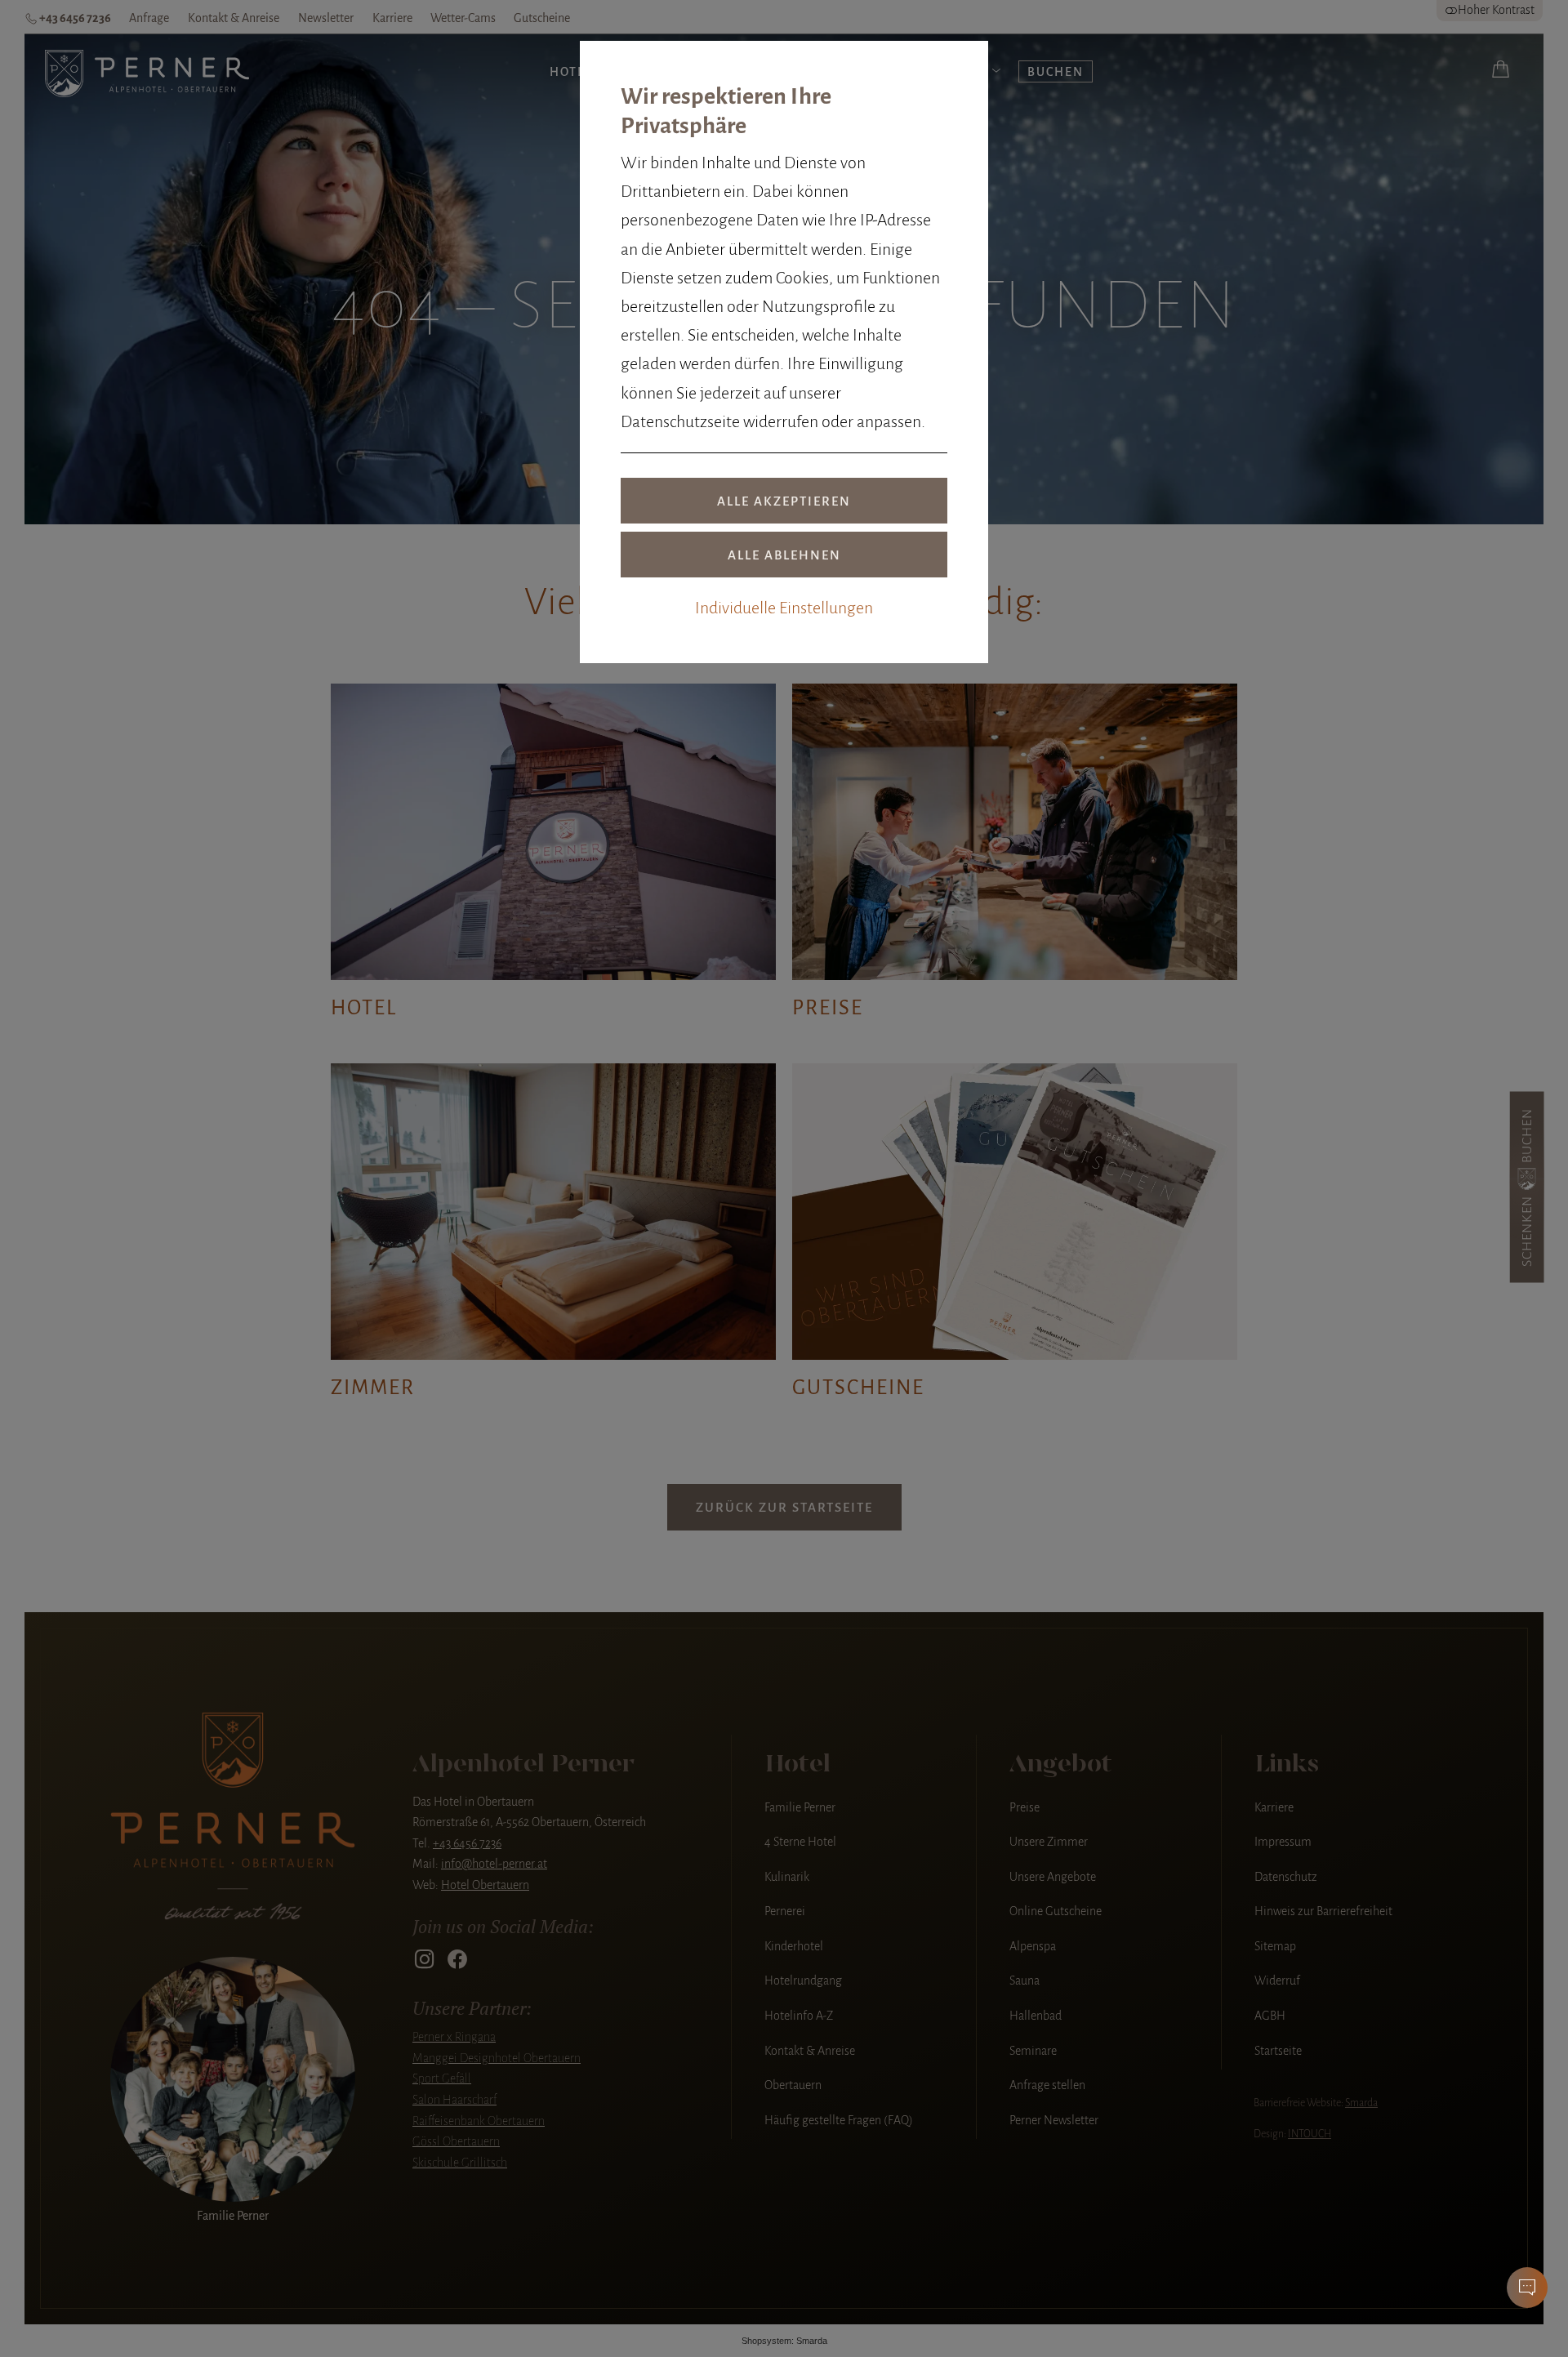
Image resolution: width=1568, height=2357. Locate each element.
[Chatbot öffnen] (1527, 2288)
